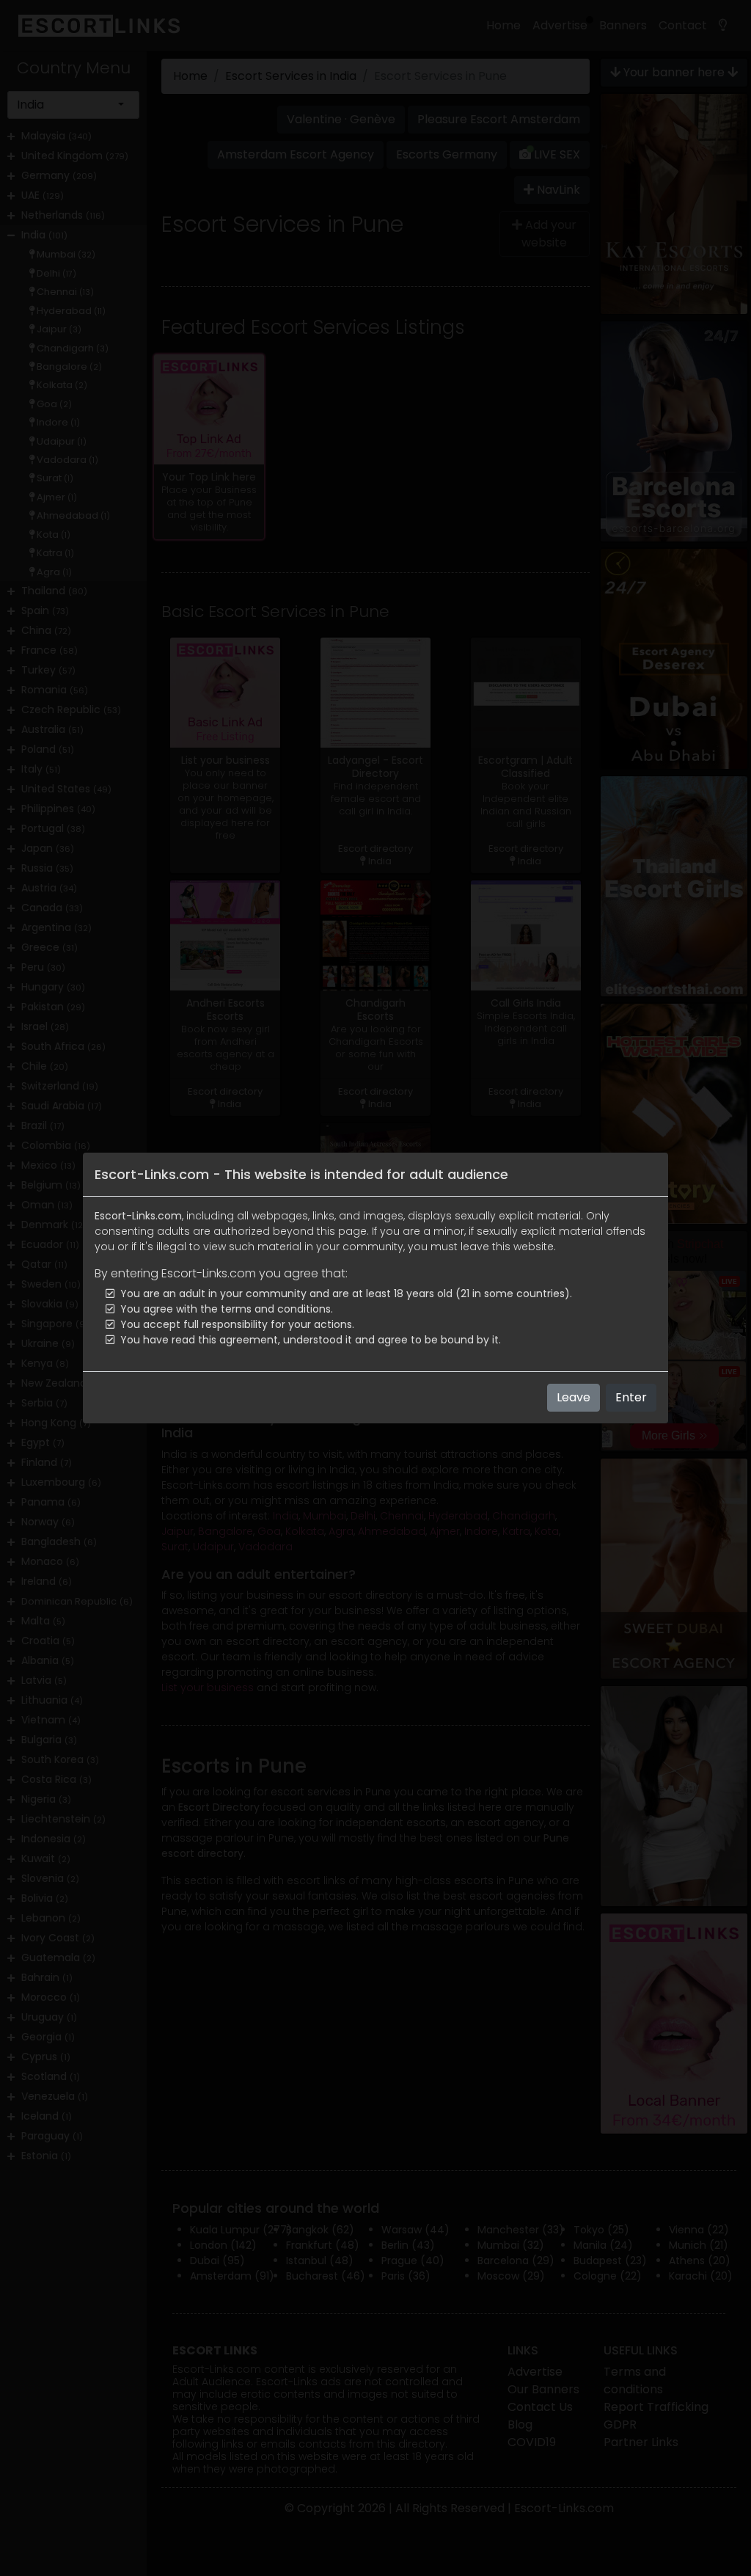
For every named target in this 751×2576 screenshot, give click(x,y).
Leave (574, 1397)
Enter (631, 1397)
